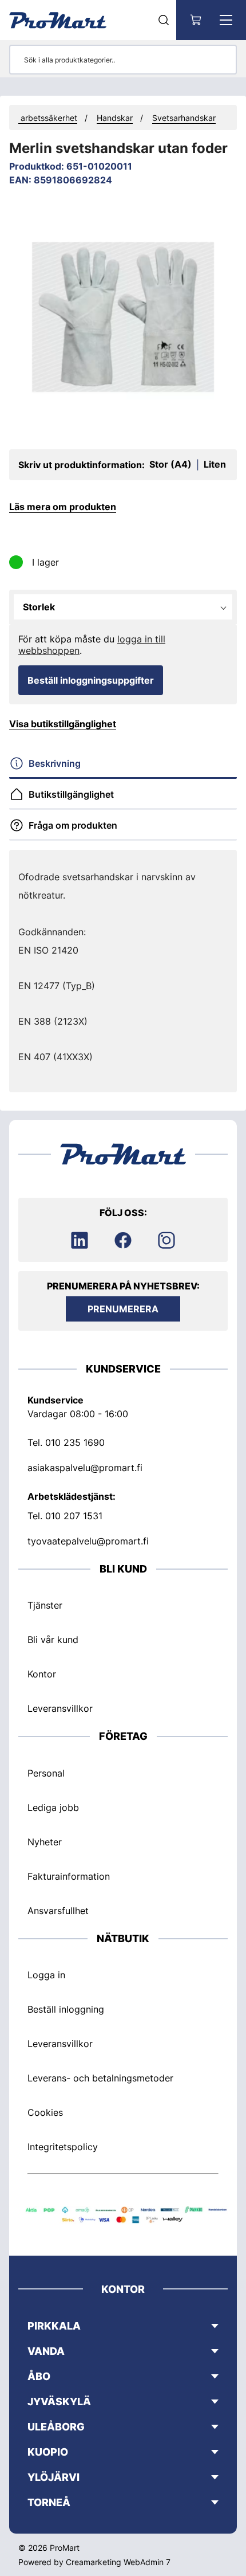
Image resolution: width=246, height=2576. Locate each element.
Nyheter (45, 1842)
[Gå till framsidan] (58, 20)
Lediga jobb (53, 1807)
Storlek (39, 607)
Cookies (45, 2112)
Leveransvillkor (60, 1708)
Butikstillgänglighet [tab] (71, 794)
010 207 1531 (74, 1516)
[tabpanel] (123, 967)
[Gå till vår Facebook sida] (123, 1240)
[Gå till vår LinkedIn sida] (80, 1240)
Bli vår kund (53, 1640)
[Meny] (226, 20)
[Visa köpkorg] (196, 20)
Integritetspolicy (63, 2147)
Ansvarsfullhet (58, 1911)
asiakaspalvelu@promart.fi (85, 1468)
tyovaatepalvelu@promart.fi (88, 1541)
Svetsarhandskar (184, 118)
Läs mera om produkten (63, 507)
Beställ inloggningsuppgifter (91, 680)
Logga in (46, 1975)
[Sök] (164, 20)
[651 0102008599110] (123, 317)
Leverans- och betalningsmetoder (100, 2078)
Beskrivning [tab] (55, 763)
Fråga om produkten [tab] (73, 825)
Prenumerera (123, 1309)
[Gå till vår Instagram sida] (166, 1240)
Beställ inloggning (66, 2009)
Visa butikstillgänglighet (63, 724)
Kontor (42, 1674)
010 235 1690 (75, 1442)
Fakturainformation (69, 1876)
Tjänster (45, 1605)
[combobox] (152, 607)
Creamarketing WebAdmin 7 (118, 2562)
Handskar (115, 118)
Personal (46, 1773)
